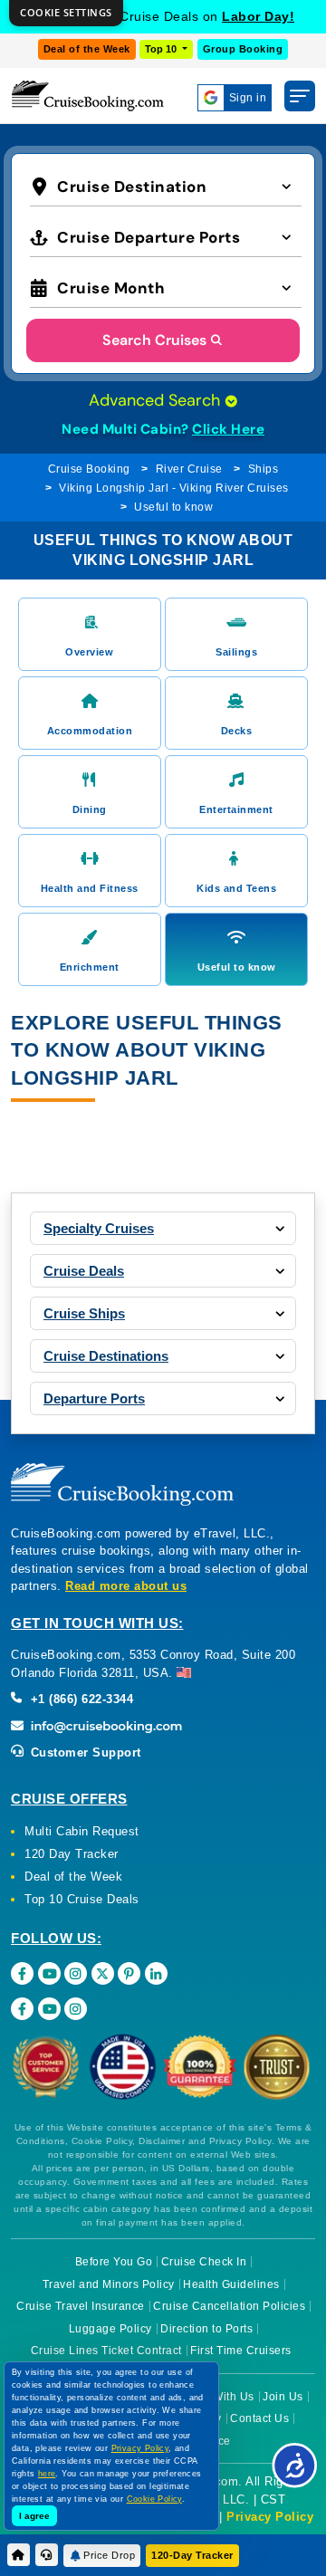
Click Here (228, 429)
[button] (166, 185)
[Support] (47, 2555)
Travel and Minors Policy (109, 2284)
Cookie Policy (154, 2499)
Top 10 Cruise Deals (82, 1899)
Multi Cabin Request (82, 1831)
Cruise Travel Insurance (81, 2306)
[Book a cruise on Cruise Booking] (88, 96)
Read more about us (126, 1586)
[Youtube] (49, 1973)
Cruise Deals (84, 1271)
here (47, 2474)
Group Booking (243, 49)
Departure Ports (94, 1398)
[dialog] (66, 13)
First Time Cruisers (241, 2351)
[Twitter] (103, 1973)
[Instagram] (76, 1973)
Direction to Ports (206, 2329)
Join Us (283, 2397)
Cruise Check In (204, 2262)
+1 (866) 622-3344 (80, 1699)
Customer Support (84, 1752)
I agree (34, 2516)
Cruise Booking (89, 469)
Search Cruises (154, 340)
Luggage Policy (110, 2329)
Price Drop (109, 2555)
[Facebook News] (22, 2009)
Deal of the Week (87, 49)
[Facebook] (22, 1973)
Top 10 (162, 49)
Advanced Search (157, 400)
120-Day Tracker (192, 2555)
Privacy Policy (270, 2517)
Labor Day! (258, 16)
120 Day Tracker (72, 1854)
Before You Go (114, 2262)
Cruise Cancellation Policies (229, 2306)
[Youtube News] (49, 2009)
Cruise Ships (84, 1313)
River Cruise (189, 469)
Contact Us (259, 2418)
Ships (264, 469)
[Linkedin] (156, 1973)
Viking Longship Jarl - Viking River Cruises (174, 488)
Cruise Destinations (106, 1356)
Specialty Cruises (99, 1228)
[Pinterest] (129, 1973)
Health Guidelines (231, 2284)
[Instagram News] (76, 2009)
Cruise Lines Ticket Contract (106, 2351)
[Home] (19, 2555)
